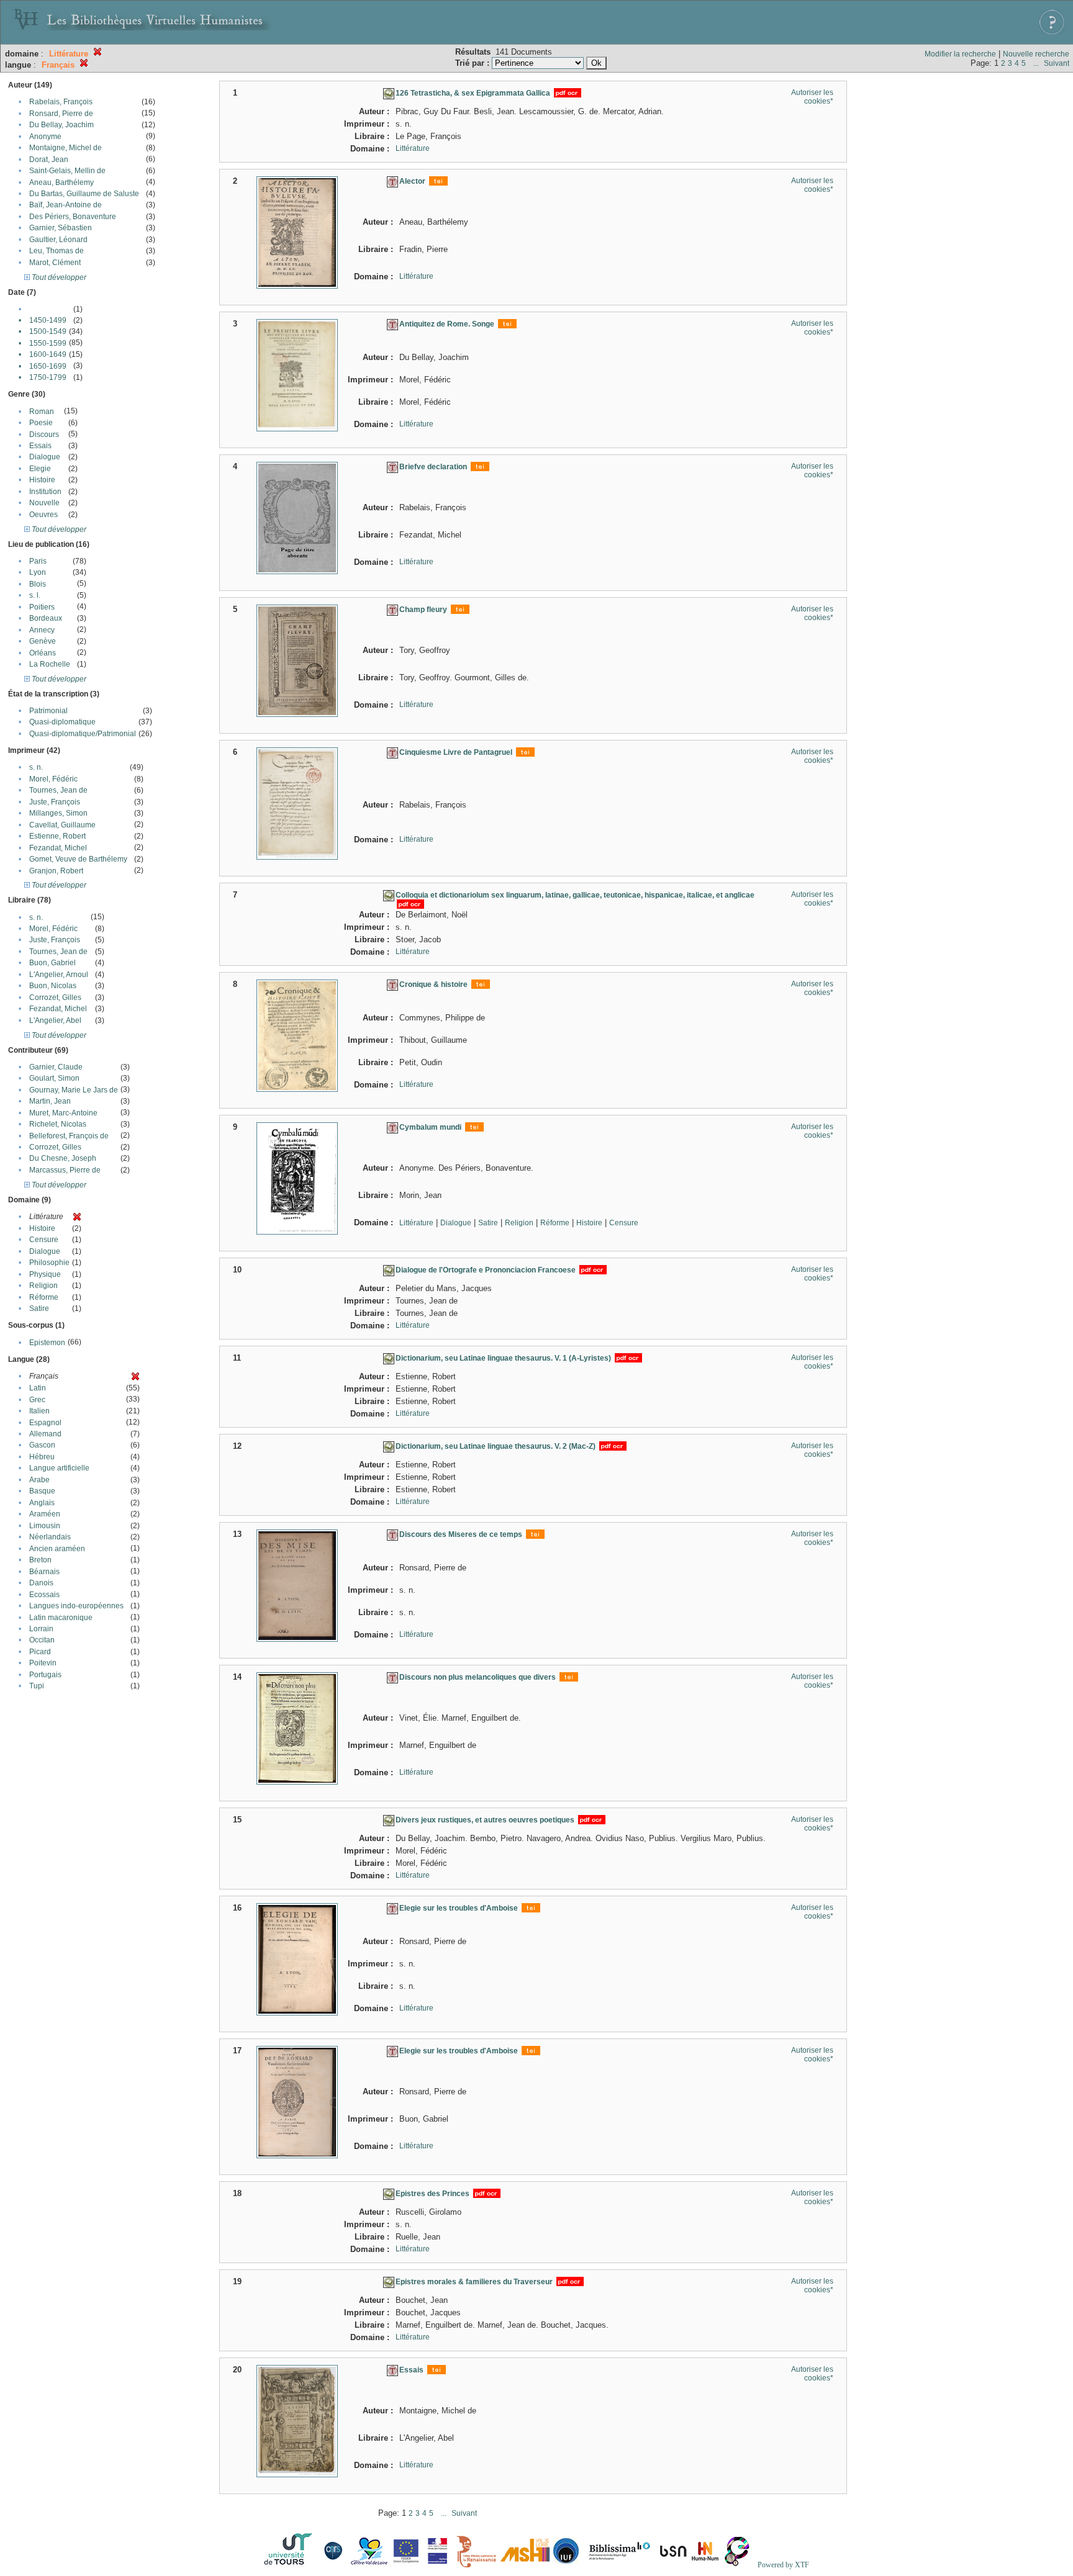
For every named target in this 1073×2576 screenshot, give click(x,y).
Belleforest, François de (69, 1136)
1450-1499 (48, 320)
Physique (45, 1274)
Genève (43, 641)
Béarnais (44, 1572)
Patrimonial (48, 711)
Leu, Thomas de (57, 251)
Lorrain (41, 1629)
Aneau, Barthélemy (61, 182)
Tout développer (58, 277)
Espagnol (45, 1423)
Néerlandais (50, 1537)
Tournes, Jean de (58, 790)
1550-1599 (48, 343)
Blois (38, 584)
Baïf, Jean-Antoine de (66, 205)
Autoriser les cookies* (812, 97)
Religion (43, 1286)
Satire (39, 1308)
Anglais (42, 1503)
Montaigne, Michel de (66, 148)
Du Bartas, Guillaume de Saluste (84, 194)
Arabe (39, 1480)
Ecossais (44, 1595)
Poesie (41, 423)
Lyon (38, 572)
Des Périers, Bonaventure (73, 217)
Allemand (45, 1434)
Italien (39, 1411)
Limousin (45, 1526)
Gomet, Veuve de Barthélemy (78, 859)
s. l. (35, 595)
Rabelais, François (61, 102)
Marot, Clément (55, 263)
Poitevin (43, 1663)
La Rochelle (50, 664)
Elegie (40, 469)
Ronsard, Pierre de (61, 114)
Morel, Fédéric (53, 779)
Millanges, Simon (58, 813)
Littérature (413, 148)
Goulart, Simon (54, 1078)
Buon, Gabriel (52, 963)
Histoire (42, 480)
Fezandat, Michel (58, 848)
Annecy (42, 630)
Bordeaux (46, 618)
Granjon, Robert (56, 871)
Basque (42, 1491)
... (1036, 63)
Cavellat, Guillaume (62, 825)
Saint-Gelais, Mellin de (67, 171)
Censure (44, 1240)
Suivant (1057, 63)
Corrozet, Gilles (55, 998)
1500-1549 (48, 331)
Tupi (37, 1686)
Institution (45, 492)
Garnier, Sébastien (61, 228)
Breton (40, 1560)
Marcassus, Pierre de (65, 1170)
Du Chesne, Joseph (63, 1158)
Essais (40, 446)
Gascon (42, 1445)
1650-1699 (48, 366)
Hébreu (42, 1457)
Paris (38, 561)
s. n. (36, 767)
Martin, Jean (50, 1101)
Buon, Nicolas (53, 986)
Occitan (42, 1640)
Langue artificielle (59, 1468)
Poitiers (42, 607)
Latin (38, 1388)
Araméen (45, 1514)
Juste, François (55, 802)
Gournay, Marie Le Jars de (74, 1090)
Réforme (44, 1297)
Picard (40, 1652)
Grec (37, 1400)
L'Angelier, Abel (55, 1020)
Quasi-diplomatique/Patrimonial (83, 734)
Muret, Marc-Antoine (63, 1113)
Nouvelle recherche (1036, 54)
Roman (42, 412)
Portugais (45, 1675)
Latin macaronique (61, 1618)
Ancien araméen (57, 1549)
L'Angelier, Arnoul (59, 975)
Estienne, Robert (57, 836)
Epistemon (47, 1343)
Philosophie (49, 1263)
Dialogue (45, 457)
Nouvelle (44, 503)
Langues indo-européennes (76, 1606)
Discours (44, 435)
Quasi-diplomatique (62, 722)
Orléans (43, 653)
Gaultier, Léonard (58, 240)
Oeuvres (43, 515)
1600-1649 (48, 354)
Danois (41, 1583)
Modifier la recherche (960, 54)
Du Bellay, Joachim (61, 125)
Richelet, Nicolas (58, 1124)
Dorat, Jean (49, 160)
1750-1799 (48, 377)
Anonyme (45, 137)
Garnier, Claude (56, 1067)
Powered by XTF (783, 2565)
